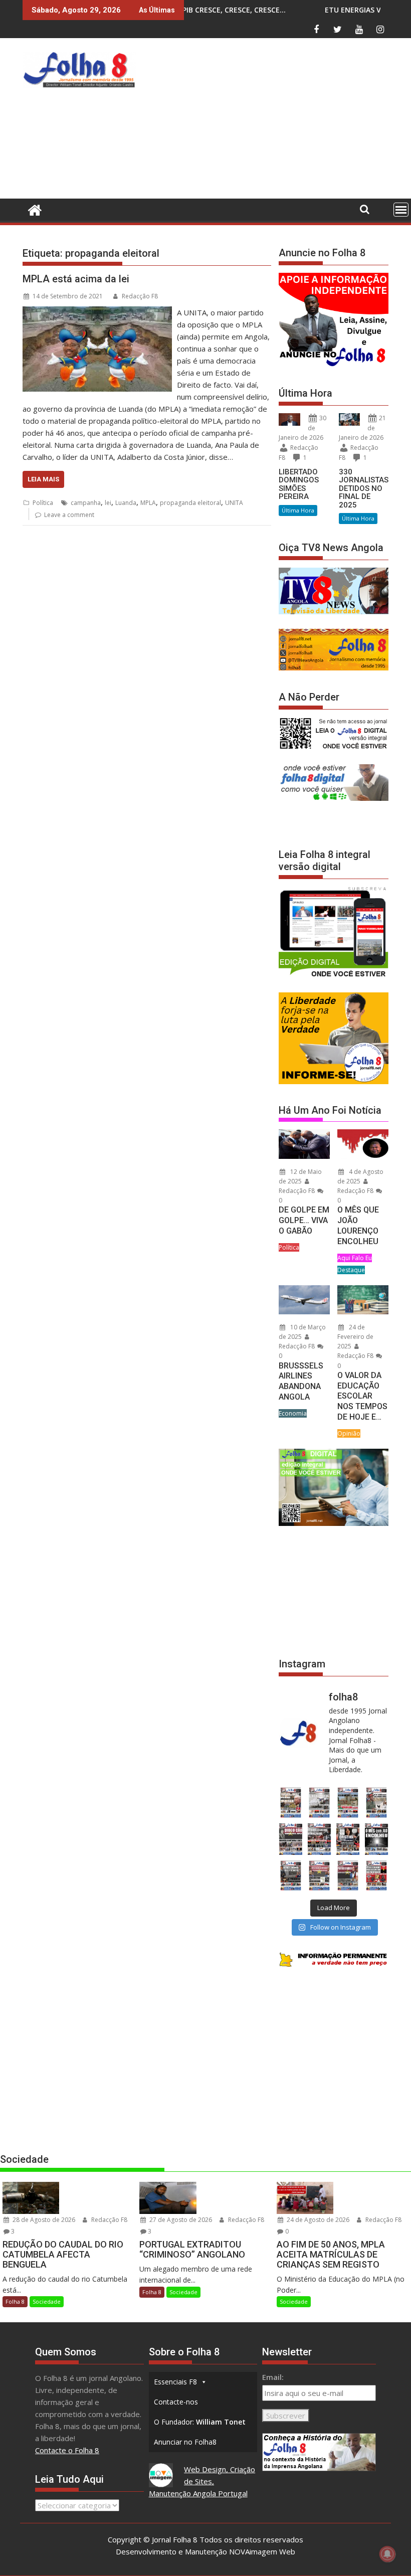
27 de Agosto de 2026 (180, 2220)
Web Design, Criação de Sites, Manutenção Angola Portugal (202, 2481)
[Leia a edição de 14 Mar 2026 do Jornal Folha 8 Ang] (348, 1802)
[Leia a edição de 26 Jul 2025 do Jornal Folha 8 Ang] (290, 1876)
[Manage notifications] (387, 2554)
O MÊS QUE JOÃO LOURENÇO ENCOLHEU (358, 1225)
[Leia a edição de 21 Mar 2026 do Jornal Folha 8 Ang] (319, 1802)
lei (108, 503)
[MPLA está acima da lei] (97, 312)
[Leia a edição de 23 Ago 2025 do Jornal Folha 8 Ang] (290, 1839)
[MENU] (401, 210)
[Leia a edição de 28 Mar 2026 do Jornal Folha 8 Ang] (290, 1802)
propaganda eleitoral (190, 503)
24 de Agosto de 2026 (317, 2220)
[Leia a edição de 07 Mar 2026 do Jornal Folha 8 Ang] (377, 1802)
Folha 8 (15, 2301)
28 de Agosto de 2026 (43, 2220)
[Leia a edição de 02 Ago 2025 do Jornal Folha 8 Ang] (377, 1839)
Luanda (126, 503)
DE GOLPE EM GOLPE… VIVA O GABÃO (304, 1220)
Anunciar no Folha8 (185, 2442)
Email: (273, 2377)
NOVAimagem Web (262, 2551)
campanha (86, 503)
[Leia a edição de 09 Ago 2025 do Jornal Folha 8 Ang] (348, 1839)
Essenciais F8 (175, 2382)
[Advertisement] (275, 121)
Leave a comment (69, 515)
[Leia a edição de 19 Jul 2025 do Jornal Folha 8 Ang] (319, 1876)
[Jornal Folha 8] (32, 209)
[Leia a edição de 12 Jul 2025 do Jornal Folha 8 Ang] (348, 1876)
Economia (293, 1413)
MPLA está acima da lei (76, 279)
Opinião (349, 1433)
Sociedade (47, 2301)
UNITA (234, 503)
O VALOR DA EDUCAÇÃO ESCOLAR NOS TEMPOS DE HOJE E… (362, 1396)
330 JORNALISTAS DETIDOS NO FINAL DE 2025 (364, 488)
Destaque (351, 1270)
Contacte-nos (176, 2402)
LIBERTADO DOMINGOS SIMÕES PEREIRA (299, 484)
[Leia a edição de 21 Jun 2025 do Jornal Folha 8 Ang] (377, 1876)
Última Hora (298, 510)
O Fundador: (200, 2422)
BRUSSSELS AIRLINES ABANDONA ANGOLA (301, 1381)
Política (43, 503)
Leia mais (43, 479)
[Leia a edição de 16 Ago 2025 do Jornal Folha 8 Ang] (319, 1839)
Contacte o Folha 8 (67, 2450)
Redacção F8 (140, 296)
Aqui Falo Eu (355, 1258)
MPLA (148, 503)
